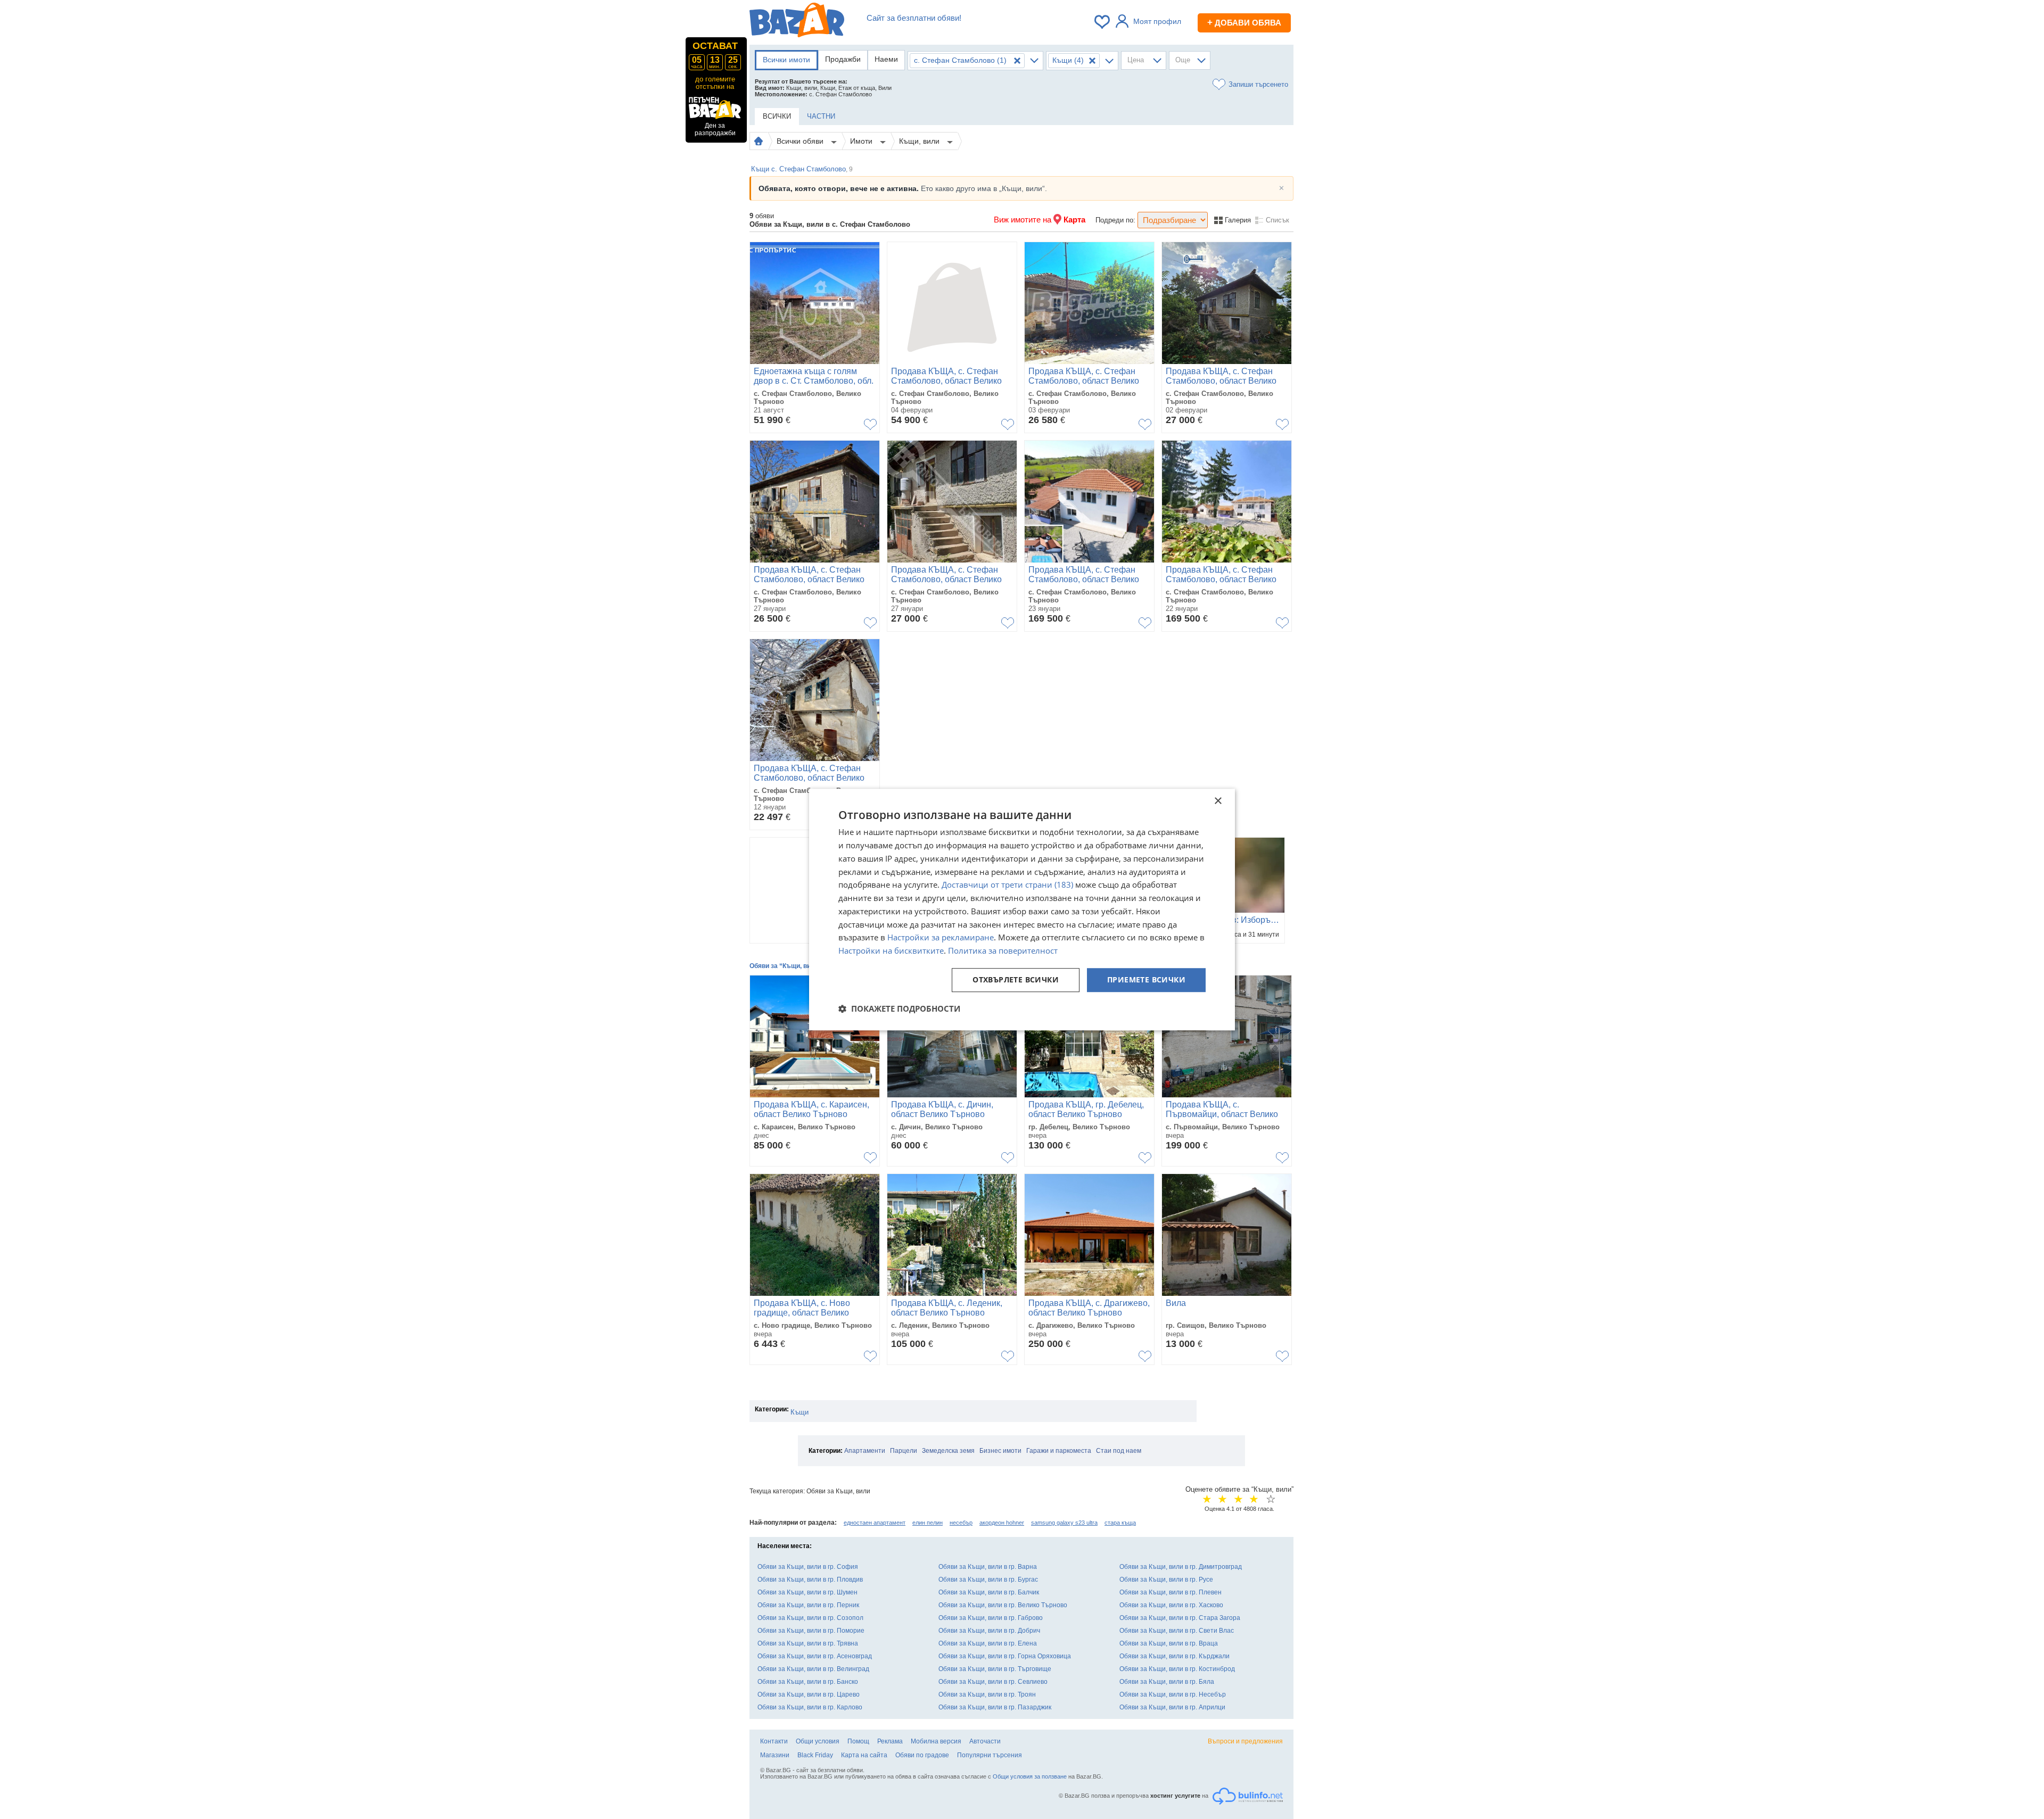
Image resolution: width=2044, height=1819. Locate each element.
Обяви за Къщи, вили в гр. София (808, 1567)
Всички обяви (801, 141)
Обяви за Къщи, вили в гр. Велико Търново (1003, 1605)
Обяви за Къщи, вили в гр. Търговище (995, 1669)
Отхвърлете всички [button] (1016, 979)
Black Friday (815, 1755)
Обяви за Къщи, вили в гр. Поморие (811, 1631)
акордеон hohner (1002, 1523)
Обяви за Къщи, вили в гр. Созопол (810, 1618)
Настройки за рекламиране (941, 938)
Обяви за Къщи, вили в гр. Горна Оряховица (1005, 1656)
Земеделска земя (948, 1451)
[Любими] (1103, 22)
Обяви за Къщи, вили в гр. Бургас (988, 1580)
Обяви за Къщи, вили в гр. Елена (988, 1643)
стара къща (1120, 1523)
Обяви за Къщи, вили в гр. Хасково (1171, 1605)
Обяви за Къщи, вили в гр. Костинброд (1177, 1669)
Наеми (886, 59)
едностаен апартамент (875, 1523)
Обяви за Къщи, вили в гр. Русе (1166, 1580)
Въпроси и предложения (1245, 1741)
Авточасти (985, 1741)
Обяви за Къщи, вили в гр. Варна (988, 1567)
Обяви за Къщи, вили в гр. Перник (808, 1605)
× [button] (1218, 801)
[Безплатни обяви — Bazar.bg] (797, 22)
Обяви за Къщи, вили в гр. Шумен (807, 1592)
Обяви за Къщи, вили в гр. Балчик (989, 1592)
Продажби (843, 59)
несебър (961, 1523)
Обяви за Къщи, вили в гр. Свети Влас (1177, 1631)
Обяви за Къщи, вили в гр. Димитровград (1181, 1567)
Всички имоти (786, 60)
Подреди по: (1115, 220)
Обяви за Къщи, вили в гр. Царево (809, 1694)
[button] (899, 1008)
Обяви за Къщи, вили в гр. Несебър (1173, 1694)
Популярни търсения (990, 1755)
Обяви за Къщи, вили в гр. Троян (987, 1694)
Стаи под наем (1119, 1451)
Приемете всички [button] (1146, 979)
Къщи (800, 1412)
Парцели (904, 1451)
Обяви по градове (922, 1755)
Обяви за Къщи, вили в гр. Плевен (1171, 1592)
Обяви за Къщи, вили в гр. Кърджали (1175, 1656)
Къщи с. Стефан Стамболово (802, 169)
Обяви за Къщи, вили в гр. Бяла (1167, 1682)
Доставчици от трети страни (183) (1007, 885)
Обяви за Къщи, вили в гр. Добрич (989, 1631)
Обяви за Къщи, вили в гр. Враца (1169, 1643)
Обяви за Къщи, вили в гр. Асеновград (815, 1656)
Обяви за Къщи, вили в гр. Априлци (1172, 1707)
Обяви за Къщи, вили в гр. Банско (808, 1682)
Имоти (862, 141)
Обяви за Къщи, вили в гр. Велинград (813, 1669)
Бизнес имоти (1000, 1451)
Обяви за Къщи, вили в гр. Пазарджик (995, 1707)
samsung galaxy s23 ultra (1064, 1523)
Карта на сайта (864, 1755)
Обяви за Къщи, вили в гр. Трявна (808, 1643)
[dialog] (1022, 909)
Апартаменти (865, 1451)
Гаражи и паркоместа (1059, 1451)
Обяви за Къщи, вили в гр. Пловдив (810, 1580)
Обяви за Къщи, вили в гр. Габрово (991, 1618)
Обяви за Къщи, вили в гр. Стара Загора (1180, 1618)
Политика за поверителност (1003, 950)
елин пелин (928, 1523)
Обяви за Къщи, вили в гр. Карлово (810, 1707)
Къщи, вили (920, 141)
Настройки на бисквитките (891, 950)
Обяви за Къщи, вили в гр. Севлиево (993, 1682)
